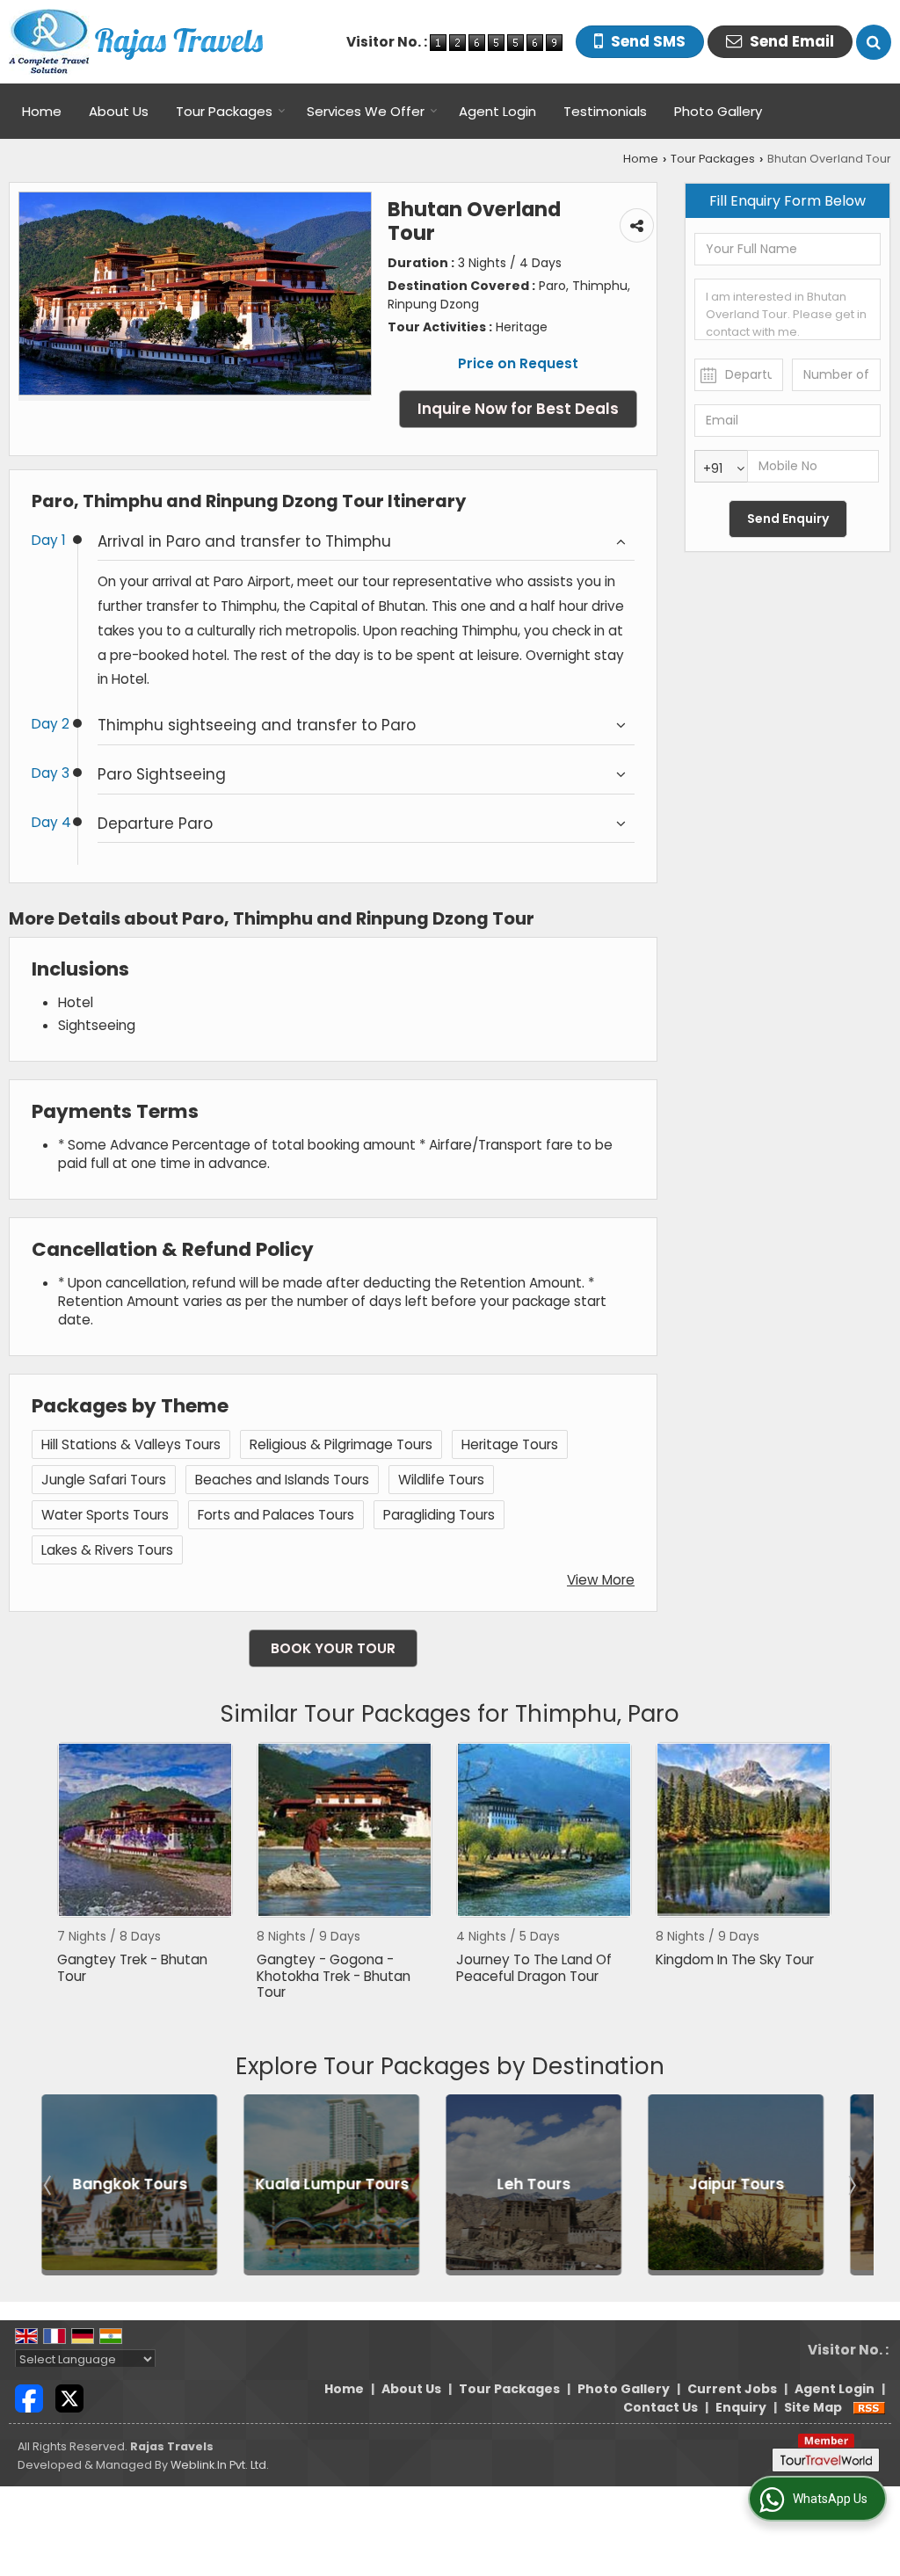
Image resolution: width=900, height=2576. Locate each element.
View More (601, 1580)
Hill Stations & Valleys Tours (131, 1444)
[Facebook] (29, 2398)
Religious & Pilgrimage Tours (341, 1444)
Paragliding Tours (439, 1515)
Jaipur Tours (727, 2185)
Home (42, 111)
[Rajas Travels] (136, 42)
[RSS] (869, 2407)
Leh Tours (525, 2185)
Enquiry (741, 2407)
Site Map (813, 2407)
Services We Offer (366, 111)
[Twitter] (69, 2398)
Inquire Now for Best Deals (518, 409)
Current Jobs (732, 2389)
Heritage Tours (510, 1444)
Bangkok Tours (121, 2185)
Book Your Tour (333, 1648)
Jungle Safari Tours (104, 1480)
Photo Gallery (718, 111)
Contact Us (660, 2407)
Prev (49, 2185)
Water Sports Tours (105, 1515)
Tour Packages (224, 111)
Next (851, 2185)
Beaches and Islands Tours (282, 1480)
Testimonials (605, 111)
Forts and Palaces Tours (276, 1515)
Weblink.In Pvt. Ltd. (220, 2465)
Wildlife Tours (441, 1480)
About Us (119, 111)
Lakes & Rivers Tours (107, 1550)
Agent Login (497, 111)
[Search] (874, 42)
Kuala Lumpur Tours (323, 2185)
